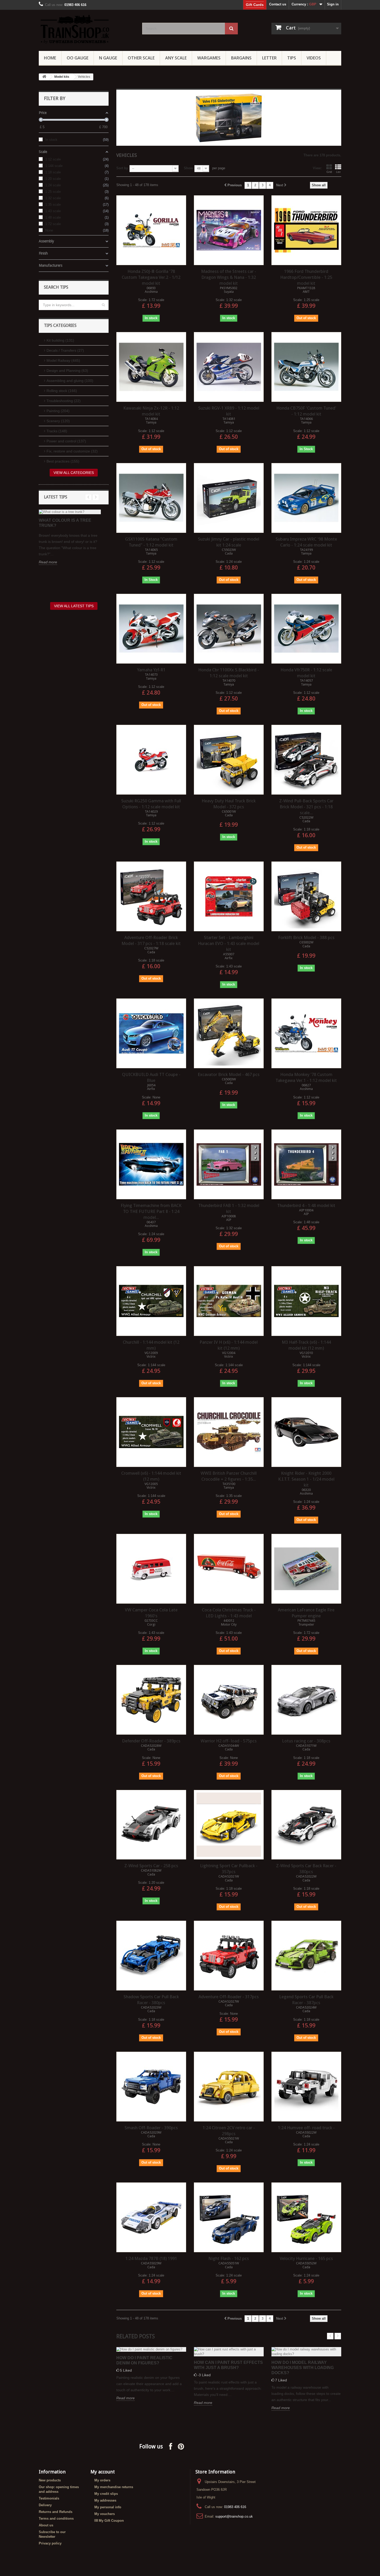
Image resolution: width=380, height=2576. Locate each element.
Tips (292, 58)
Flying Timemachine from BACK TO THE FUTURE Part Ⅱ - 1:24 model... (151, 1211)
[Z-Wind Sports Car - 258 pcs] (151, 1825)
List (338, 172)
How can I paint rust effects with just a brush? (228, 2365)
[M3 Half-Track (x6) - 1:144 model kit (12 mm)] (306, 1301)
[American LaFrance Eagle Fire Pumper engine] (306, 1569)
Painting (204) (58, 411)
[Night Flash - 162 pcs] (229, 2217)
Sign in (333, 4)
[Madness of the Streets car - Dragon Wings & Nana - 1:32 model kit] (229, 230)
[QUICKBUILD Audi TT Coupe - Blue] (151, 1033)
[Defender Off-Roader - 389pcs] (151, 1700)
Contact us (278, 4)
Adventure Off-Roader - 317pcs (229, 1997)
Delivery (45, 2505)
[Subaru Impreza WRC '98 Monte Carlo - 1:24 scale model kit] (306, 498)
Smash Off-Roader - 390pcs (151, 2128)
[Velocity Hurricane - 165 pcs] (306, 2217)
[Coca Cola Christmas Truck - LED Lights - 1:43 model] (229, 1569)
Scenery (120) (58, 421)
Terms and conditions (56, 2519)
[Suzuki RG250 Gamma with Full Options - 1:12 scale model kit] (151, 760)
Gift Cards (255, 5)
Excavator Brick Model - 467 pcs (229, 1074)
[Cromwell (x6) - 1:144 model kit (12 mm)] (151, 1432)
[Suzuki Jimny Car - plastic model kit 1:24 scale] (229, 498)
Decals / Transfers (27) (65, 350)
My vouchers (105, 2514)
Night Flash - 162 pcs (229, 2258)
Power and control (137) (66, 441)
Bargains (241, 58)
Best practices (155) (63, 461)
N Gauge (108, 58)
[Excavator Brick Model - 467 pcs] (229, 1033)
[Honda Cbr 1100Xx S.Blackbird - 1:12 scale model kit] (229, 629)
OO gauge (78, 58)
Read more (48, 562)
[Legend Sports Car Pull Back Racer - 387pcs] (306, 1956)
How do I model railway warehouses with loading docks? (303, 2368)
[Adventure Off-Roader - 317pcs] (229, 1956)
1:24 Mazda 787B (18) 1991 (151, 2258)
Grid (329, 172)
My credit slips (106, 2494)
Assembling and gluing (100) (70, 381)
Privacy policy (50, 2543)
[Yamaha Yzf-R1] (151, 629)
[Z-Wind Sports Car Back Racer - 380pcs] (306, 1825)
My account (103, 2472)
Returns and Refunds (56, 2512)
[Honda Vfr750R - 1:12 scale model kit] (306, 629)
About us (46, 2525)
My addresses (105, 2500)
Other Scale (141, 58)
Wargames (209, 58)
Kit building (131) (60, 340)
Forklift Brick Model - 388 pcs (306, 937)
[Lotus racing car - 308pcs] (306, 1700)
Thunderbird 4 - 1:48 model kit (306, 1205)
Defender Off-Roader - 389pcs (151, 1741)
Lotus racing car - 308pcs (306, 1741)
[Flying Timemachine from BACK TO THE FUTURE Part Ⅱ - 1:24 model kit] (151, 1164)
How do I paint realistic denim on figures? (144, 2360)
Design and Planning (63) (67, 371)
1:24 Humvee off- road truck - (306, 2128)
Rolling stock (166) (62, 391)
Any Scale (176, 58)
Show (188, 168)
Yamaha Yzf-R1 (151, 670)
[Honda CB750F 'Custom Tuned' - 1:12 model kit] (306, 367)
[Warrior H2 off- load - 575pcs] (229, 1700)
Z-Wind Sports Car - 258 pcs (151, 1866)
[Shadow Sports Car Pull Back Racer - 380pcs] (151, 1956)
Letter (269, 58)
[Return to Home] (44, 77)
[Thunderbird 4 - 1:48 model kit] (306, 1164)
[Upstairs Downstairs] (87, 29)
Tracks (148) (57, 431)
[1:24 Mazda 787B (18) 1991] (151, 2217)
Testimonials (49, 2498)
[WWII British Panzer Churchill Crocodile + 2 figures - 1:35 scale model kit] (229, 1432)
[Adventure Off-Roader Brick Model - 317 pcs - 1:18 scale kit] (151, 896)
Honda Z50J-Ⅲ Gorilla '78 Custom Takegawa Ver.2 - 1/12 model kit (151, 277)
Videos (314, 58)
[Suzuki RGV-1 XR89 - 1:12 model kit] (229, 367)
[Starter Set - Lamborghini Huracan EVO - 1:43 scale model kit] (229, 896)
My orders (102, 2480)
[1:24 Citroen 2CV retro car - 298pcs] (229, 2087)
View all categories (74, 473)
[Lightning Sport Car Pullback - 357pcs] (229, 1825)
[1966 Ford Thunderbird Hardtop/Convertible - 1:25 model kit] (306, 230)
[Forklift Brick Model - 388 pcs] (306, 896)
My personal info (108, 2507)
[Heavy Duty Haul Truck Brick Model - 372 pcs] (229, 760)
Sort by (122, 168)
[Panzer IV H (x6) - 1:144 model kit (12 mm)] (229, 1301)
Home (50, 58)
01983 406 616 (235, 2507)
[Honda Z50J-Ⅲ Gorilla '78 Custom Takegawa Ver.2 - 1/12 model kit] (151, 230)
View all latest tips (74, 606)
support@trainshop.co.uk (234, 2516)
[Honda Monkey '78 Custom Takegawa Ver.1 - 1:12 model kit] (306, 1033)
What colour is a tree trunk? (65, 523)
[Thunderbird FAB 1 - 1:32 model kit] (229, 1164)
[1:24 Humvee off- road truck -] (306, 2087)
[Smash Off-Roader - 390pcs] (151, 2087)
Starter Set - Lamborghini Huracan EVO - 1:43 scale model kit (229, 943)
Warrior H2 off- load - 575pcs (229, 1741)
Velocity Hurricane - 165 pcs (306, 2258)
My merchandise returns (114, 2487)
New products (50, 2480)
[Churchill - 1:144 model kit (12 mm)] (151, 1301)
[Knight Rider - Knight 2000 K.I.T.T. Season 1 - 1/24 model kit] (306, 1432)
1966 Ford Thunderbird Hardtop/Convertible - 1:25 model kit (306, 277)
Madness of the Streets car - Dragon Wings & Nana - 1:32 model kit (229, 277)
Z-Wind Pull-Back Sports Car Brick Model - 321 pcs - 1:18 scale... (306, 807)
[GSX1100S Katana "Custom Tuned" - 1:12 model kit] (151, 498)
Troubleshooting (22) (64, 401)
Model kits (62, 77)
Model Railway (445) (63, 360)
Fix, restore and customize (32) (72, 451)
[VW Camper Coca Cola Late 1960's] (151, 1569)
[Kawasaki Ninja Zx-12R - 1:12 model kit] (151, 367)
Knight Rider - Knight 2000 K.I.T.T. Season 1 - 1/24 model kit (306, 1479)
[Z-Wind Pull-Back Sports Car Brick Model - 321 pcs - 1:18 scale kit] (306, 760)
